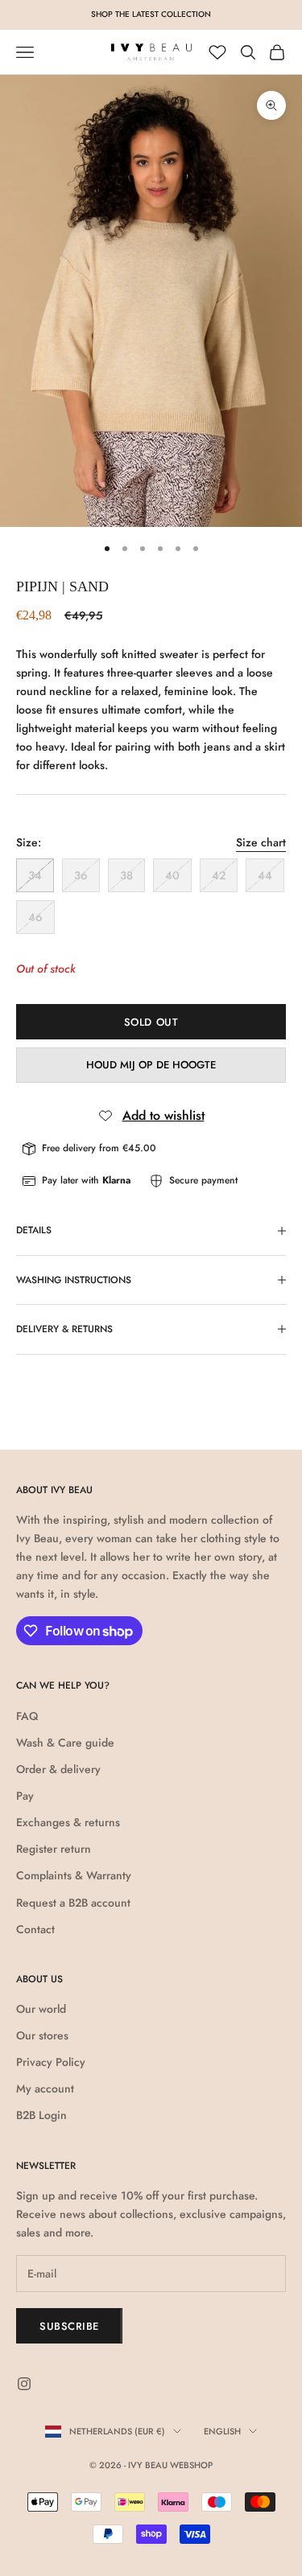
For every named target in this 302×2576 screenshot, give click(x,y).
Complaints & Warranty (74, 1875)
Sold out (151, 1022)
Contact (35, 1929)
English (222, 2431)
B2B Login (41, 2115)
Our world (41, 2009)
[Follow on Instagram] (24, 2384)
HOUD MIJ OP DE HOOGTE (151, 1065)
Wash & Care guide (65, 1743)
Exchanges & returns (68, 1822)
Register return (54, 1849)
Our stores (42, 2035)
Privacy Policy (51, 2062)
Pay (25, 1796)
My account (45, 2088)
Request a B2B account (73, 1903)
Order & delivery (58, 1769)
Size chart (261, 842)
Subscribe (69, 2326)
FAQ (27, 1716)
